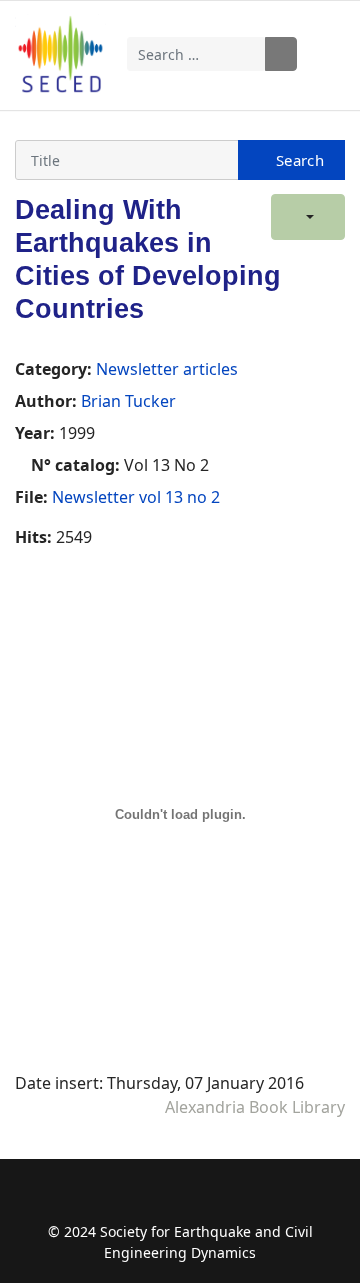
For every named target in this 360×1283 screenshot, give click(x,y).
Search (281, 54)
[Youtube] (199, 1200)
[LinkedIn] (238, 1200)
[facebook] (121, 1200)
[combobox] (196, 54)
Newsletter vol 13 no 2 (136, 497)
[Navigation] (331, 54)
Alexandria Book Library (255, 1107)
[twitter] (160, 1200)
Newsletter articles (167, 369)
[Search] (291, 160)
